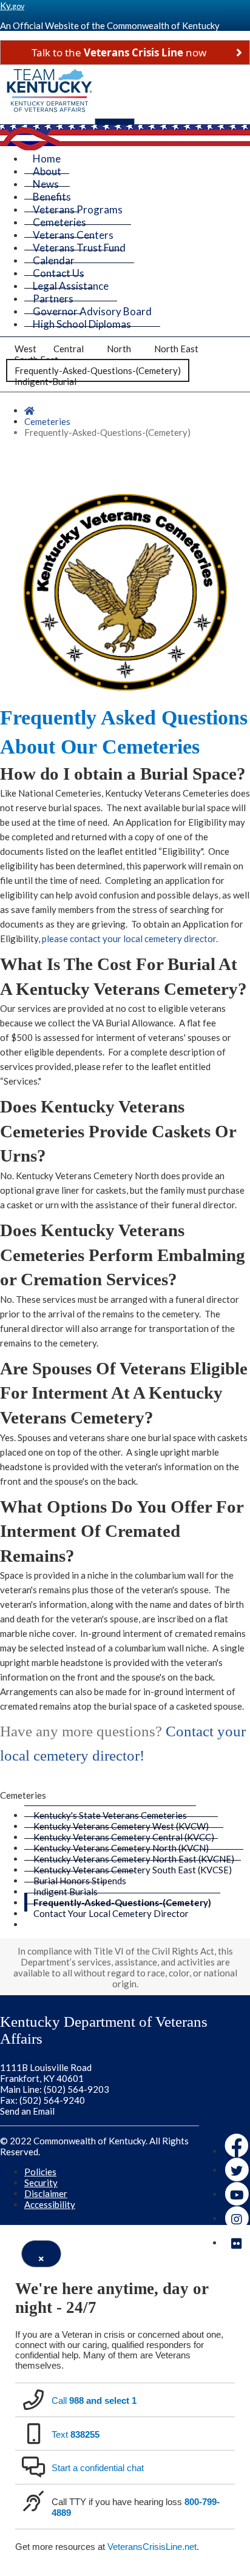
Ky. (12, 5)
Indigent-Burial (46, 381)
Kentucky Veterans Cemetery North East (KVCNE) (134, 1859)
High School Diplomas (82, 324)
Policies (40, 2172)
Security (41, 2183)
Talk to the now (119, 52)
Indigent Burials (66, 1892)
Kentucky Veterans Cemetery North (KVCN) (121, 1848)
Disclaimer (46, 2193)
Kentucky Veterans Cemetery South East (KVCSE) (133, 1870)
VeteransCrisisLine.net (152, 2547)
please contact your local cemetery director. (130, 938)
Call (94, 2400)
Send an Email (27, 2111)
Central (69, 349)
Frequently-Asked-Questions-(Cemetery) (98, 370)
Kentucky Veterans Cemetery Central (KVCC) (124, 1837)
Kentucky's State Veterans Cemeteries (110, 1815)
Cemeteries (47, 421)
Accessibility (50, 2204)
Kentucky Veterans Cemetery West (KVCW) (121, 1826)
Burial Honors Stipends (80, 1881)
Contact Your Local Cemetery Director (111, 1913)
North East (176, 349)
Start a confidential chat (98, 2468)
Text (76, 2434)
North (119, 349)
